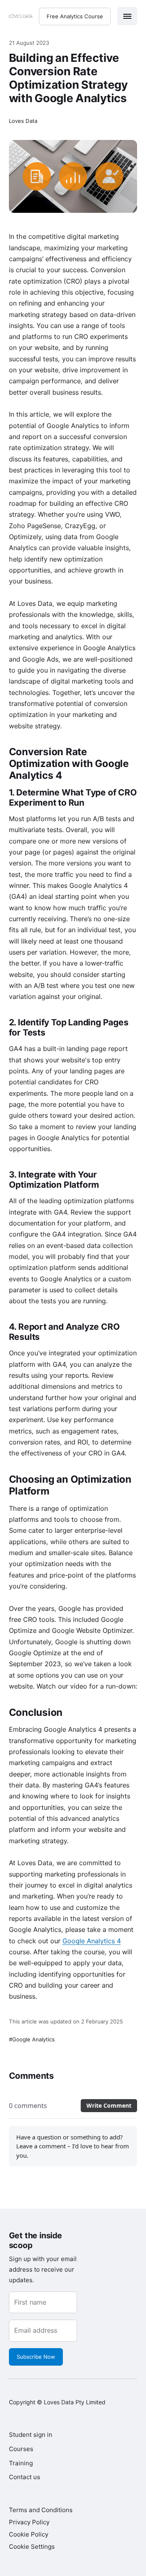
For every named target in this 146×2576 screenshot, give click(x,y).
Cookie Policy (29, 2534)
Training (21, 2463)
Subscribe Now (36, 2357)
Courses (21, 2449)
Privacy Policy (29, 2522)
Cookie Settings (32, 2547)
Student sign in (31, 2435)
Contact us (25, 2477)
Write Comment (109, 2105)
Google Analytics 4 (92, 1941)
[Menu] (127, 16)
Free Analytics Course (75, 16)
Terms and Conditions (41, 2510)
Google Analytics (33, 2039)
